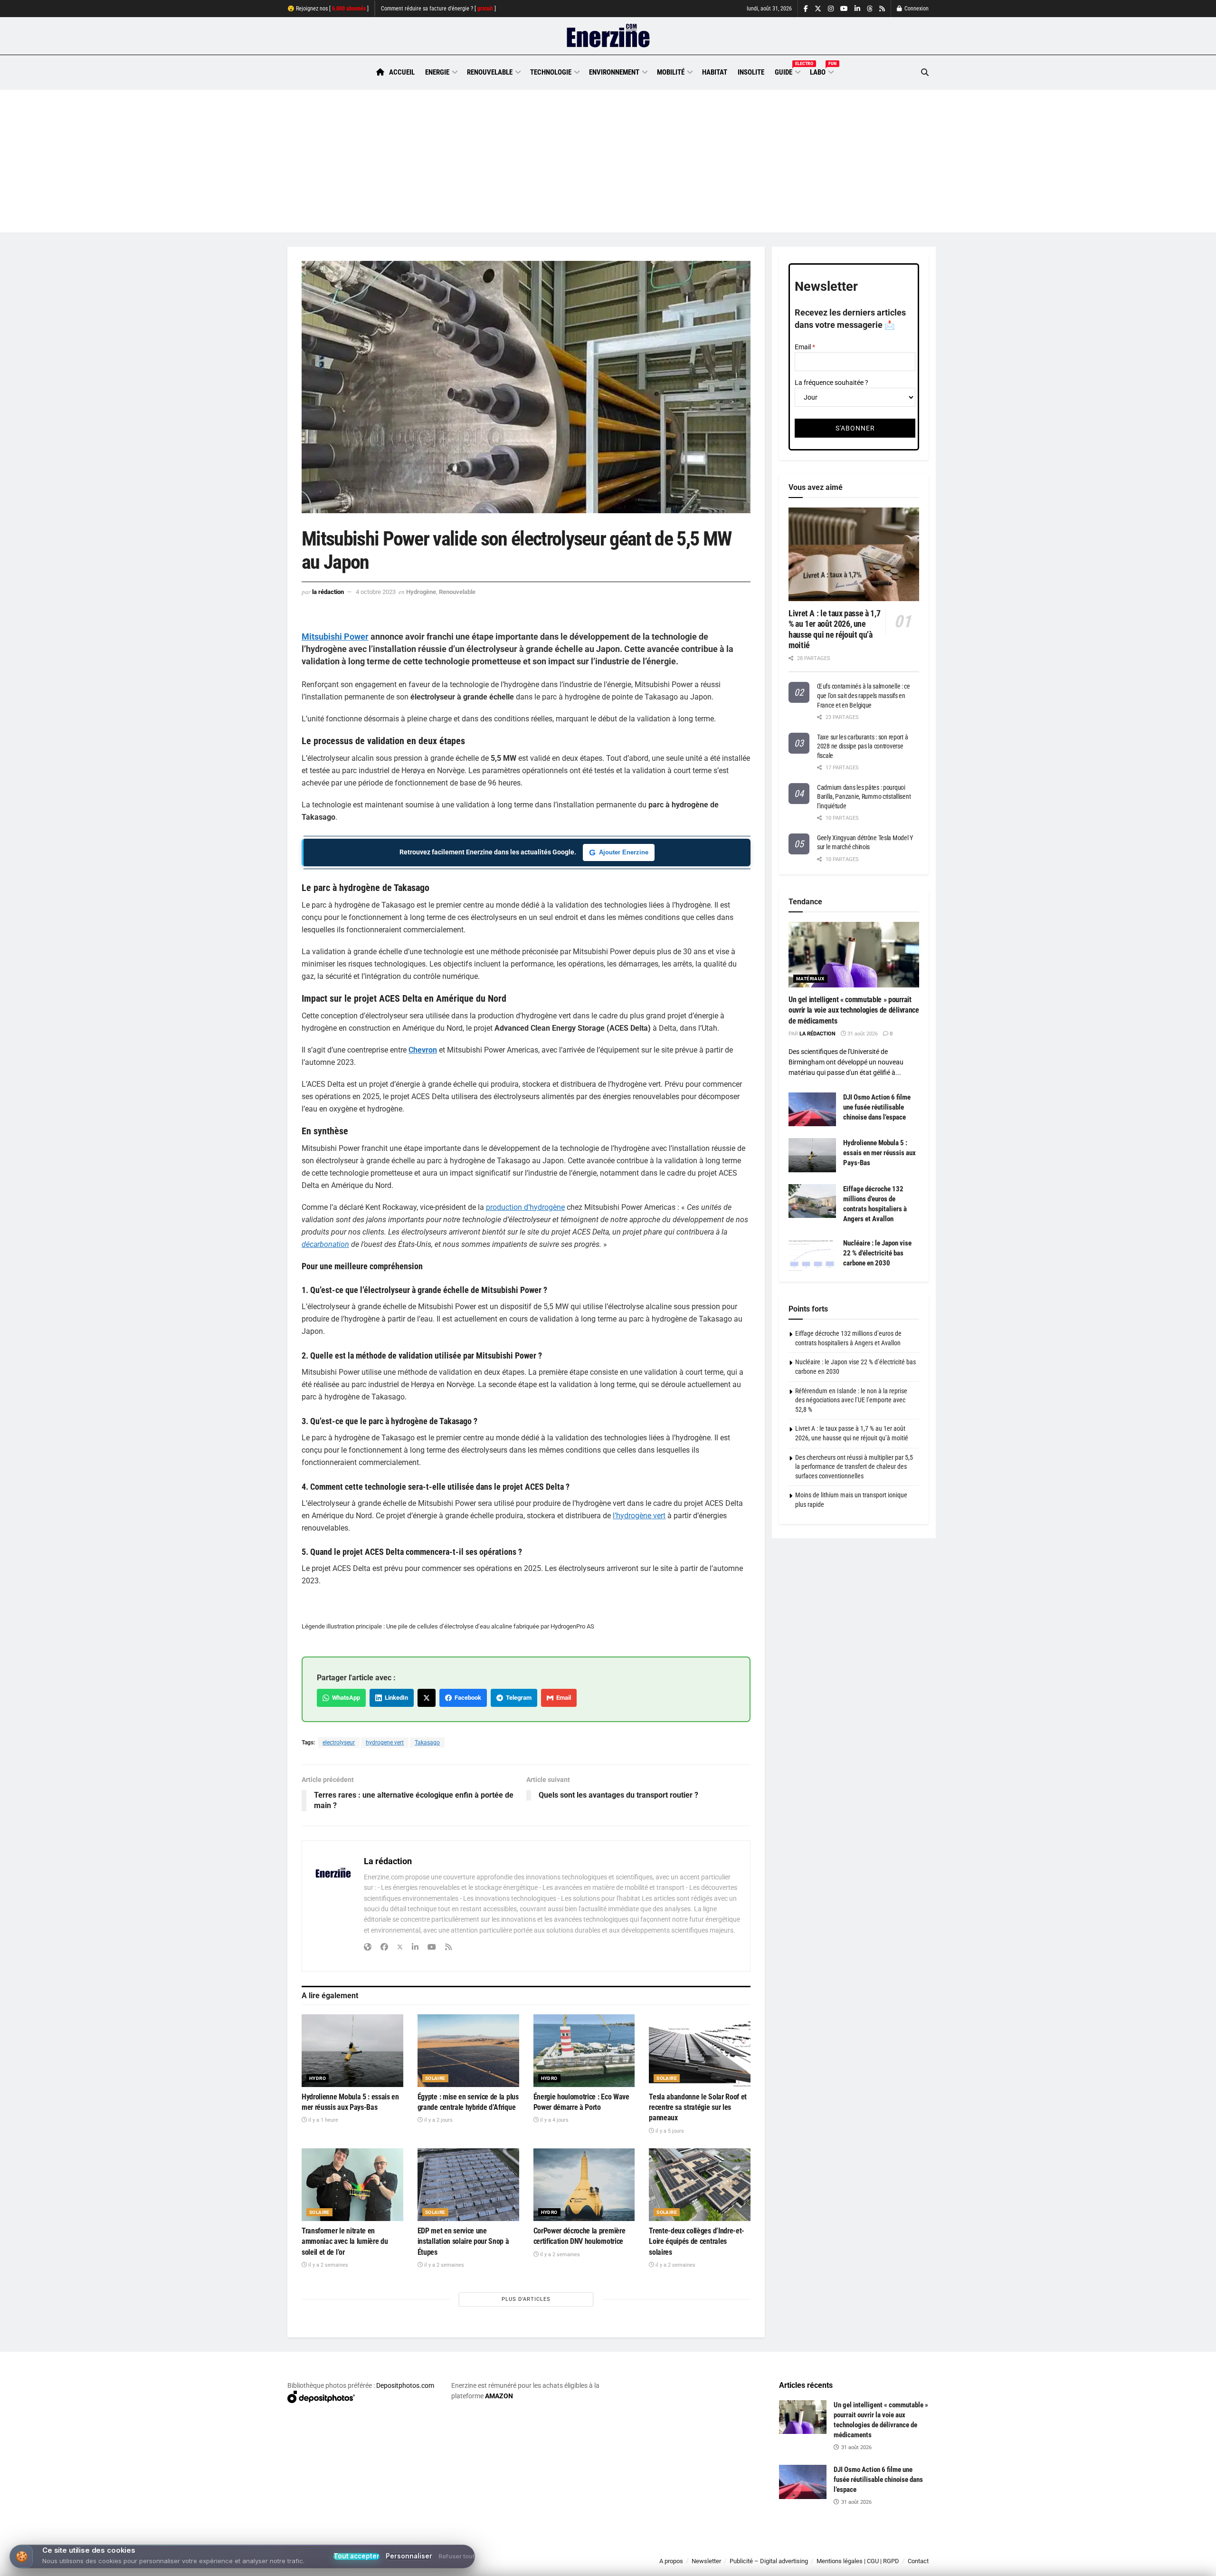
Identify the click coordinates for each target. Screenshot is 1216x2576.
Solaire (435, 2078)
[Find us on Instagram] (831, 9)
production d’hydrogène (525, 1207)
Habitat (715, 72)
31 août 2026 (862, 1034)
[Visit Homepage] (608, 36)
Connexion (916, 9)
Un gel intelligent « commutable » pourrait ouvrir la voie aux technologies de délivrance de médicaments (854, 1010)
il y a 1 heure (323, 2120)
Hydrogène (421, 592)
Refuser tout (456, 2557)
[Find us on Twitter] (818, 9)
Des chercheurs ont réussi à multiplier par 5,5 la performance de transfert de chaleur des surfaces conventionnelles (854, 1467)
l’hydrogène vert (639, 1516)
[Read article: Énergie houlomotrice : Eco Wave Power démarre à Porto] (584, 2051)
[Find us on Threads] (870, 9)
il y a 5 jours (669, 2131)
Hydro (318, 2078)
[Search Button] (925, 72)
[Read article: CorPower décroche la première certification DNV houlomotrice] (584, 2185)
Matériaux (810, 979)
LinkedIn (395, 1698)
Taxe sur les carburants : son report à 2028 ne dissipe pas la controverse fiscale (862, 746)
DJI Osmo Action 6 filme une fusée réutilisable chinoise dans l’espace (877, 1107)
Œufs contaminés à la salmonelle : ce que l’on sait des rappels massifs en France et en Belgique (864, 695)
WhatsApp (345, 1698)
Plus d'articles (526, 2299)
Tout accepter (356, 2557)
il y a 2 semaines (328, 2265)
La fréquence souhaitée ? (831, 383)
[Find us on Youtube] (844, 9)
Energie (437, 72)
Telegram (517, 1698)
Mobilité (671, 72)
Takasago (427, 1743)
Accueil (402, 72)
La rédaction (328, 592)
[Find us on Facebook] (806, 9)
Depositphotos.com (405, 2385)
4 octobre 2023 (376, 592)
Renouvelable (490, 72)
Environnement (614, 72)
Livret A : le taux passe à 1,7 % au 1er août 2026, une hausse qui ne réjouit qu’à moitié (834, 629)
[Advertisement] (608, 161)
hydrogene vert (385, 1743)
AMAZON (499, 2396)
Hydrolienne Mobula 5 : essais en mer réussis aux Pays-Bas (879, 1153)
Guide (787, 71)
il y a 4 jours (554, 2120)
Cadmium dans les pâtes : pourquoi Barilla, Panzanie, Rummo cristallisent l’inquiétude (864, 797)
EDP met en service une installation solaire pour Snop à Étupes (463, 2241)
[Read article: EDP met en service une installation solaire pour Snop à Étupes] (468, 2185)
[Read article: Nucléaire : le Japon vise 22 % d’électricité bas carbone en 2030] (812, 1255)
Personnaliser (409, 2556)
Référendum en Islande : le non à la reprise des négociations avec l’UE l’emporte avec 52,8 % (851, 1400)
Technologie (551, 72)
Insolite (751, 72)
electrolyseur (339, 1743)
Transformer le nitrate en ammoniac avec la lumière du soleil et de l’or (345, 2241)
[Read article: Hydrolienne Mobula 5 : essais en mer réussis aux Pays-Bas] (352, 2051)
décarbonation (325, 1244)
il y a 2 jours (438, 2120)
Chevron (423, 1050)
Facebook (466, 1698)
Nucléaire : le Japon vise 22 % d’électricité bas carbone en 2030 (877, 1253)
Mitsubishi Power (335, 637)
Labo (821, 71)
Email (562, 1698)
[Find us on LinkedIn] (857, 9)
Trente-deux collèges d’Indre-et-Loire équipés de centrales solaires (697, 2241)
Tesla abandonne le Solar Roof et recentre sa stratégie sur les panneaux (698, 2107)
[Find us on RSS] (882, 9)
